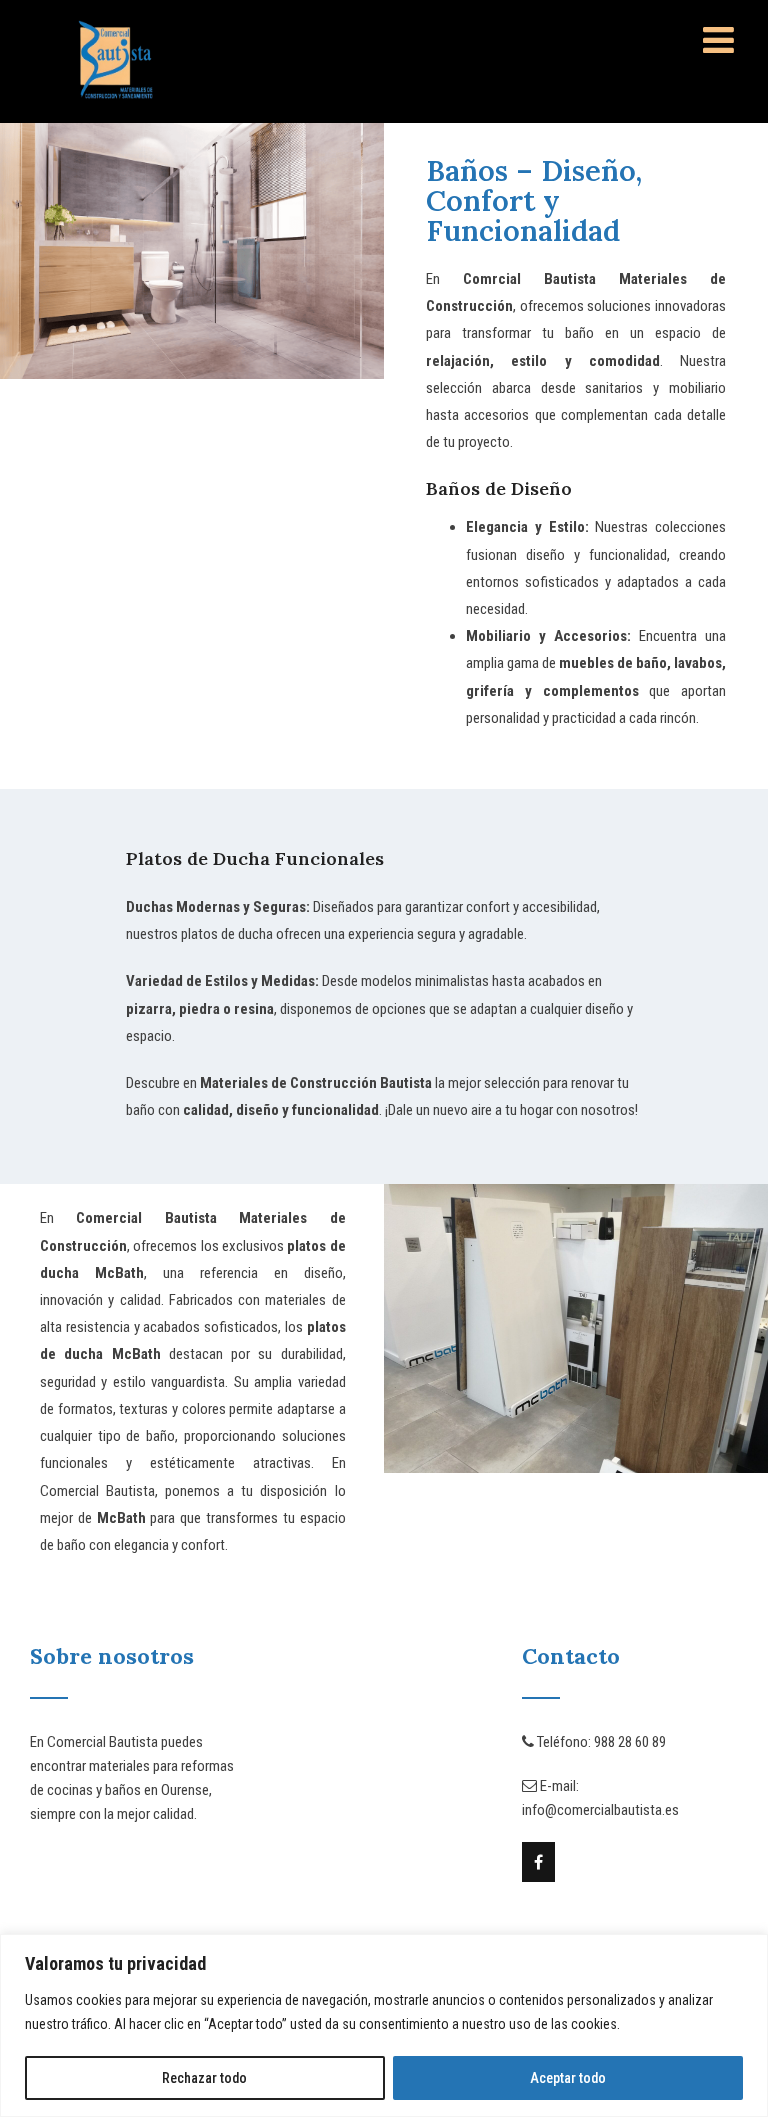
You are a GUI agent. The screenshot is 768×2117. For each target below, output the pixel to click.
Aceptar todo (568, 2078)
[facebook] (538, 1862)
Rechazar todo (204, 2078)
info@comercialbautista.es (600, 1810)
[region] (384, 2025)
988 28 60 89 (630, 1742)
